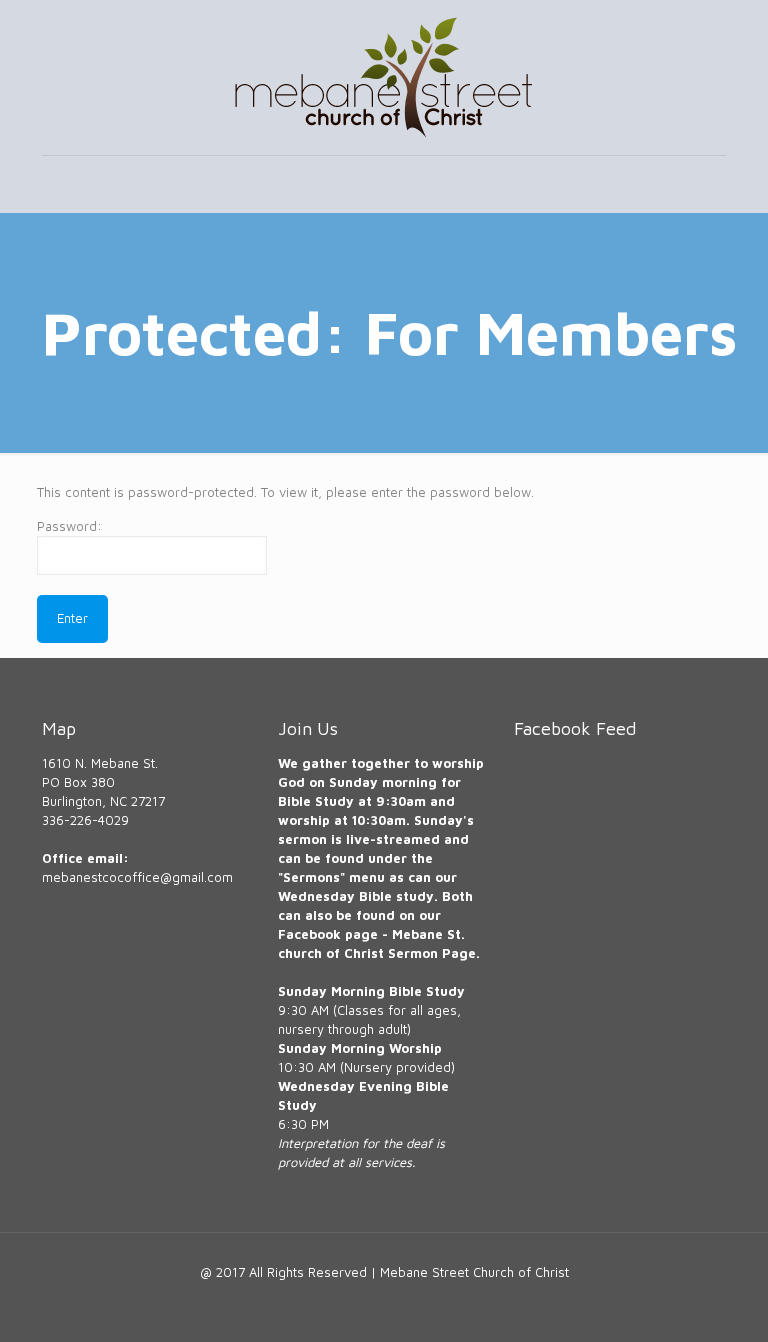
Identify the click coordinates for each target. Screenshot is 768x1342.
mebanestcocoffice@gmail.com (137, 877)
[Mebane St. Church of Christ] (384, 77)
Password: (69, 526)
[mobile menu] (59, 184)
